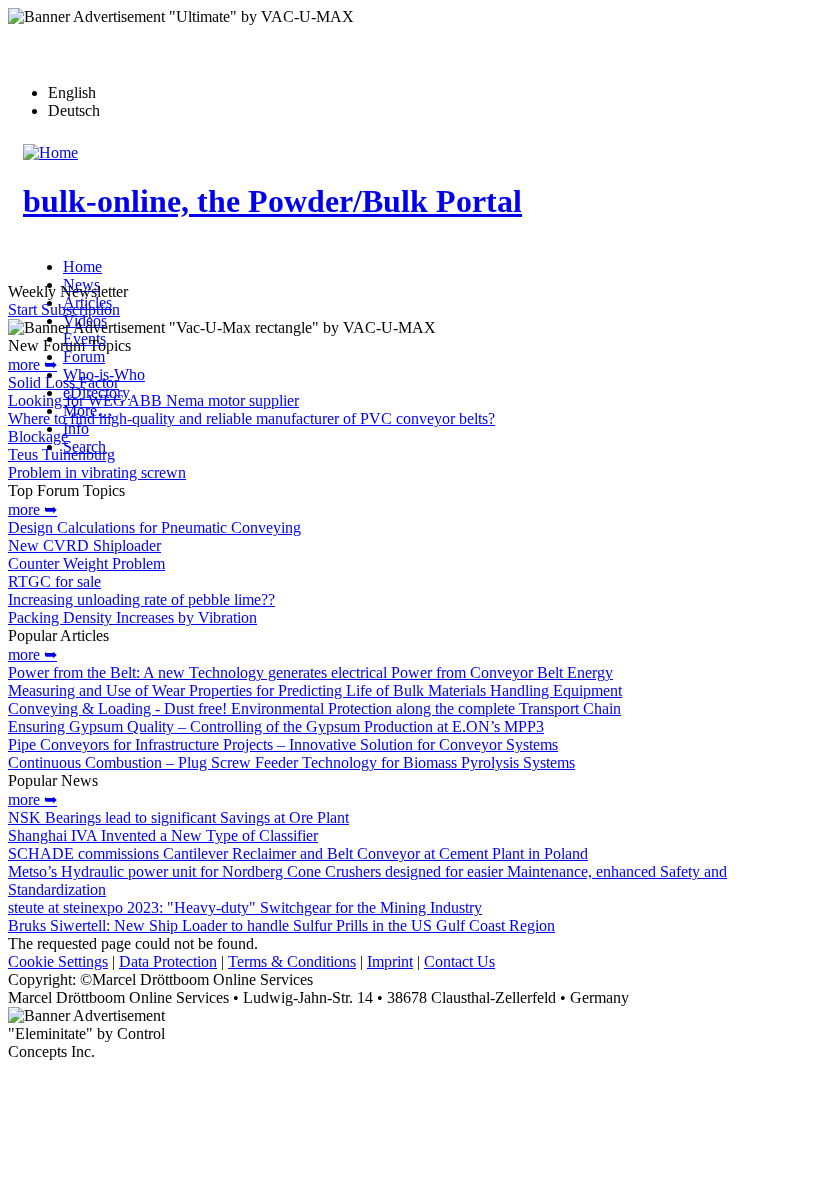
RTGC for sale (54, 581)
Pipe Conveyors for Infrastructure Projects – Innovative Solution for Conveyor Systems (283, 744)
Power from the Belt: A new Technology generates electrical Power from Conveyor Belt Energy (310, 672)
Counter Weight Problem (86, 563)
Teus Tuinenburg (61, 454)
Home (82, 266)
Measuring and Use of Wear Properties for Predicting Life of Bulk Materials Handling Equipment (315, 690)
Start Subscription (64, 309)
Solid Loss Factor (63, 382)
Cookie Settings (58, 961)
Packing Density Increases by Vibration (132, 617)
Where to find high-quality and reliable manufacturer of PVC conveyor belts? (251, 418)
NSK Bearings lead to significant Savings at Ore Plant (178, 817)
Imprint (390, 961)
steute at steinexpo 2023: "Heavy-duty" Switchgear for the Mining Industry (245, 907)
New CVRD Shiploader (84, 545)
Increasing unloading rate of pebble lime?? (141, 599)
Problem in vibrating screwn (97, 472)
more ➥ (32, 364)
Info (76, 428)
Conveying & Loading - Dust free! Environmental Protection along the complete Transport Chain (314, 708)
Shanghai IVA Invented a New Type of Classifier (163, 835)
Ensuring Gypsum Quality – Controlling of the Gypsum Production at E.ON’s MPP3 (276, 726)
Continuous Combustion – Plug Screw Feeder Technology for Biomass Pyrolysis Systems (291, 762)
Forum (84, 356)
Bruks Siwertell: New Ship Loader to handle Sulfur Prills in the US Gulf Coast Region (281, 925)
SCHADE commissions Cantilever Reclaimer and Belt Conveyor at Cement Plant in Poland (298, 853)
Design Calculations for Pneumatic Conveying (154, 527)
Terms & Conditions (292, 961)
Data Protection (168, 961)
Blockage (38, 436)
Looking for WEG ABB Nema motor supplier (153, 400)
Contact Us (459, 961)
